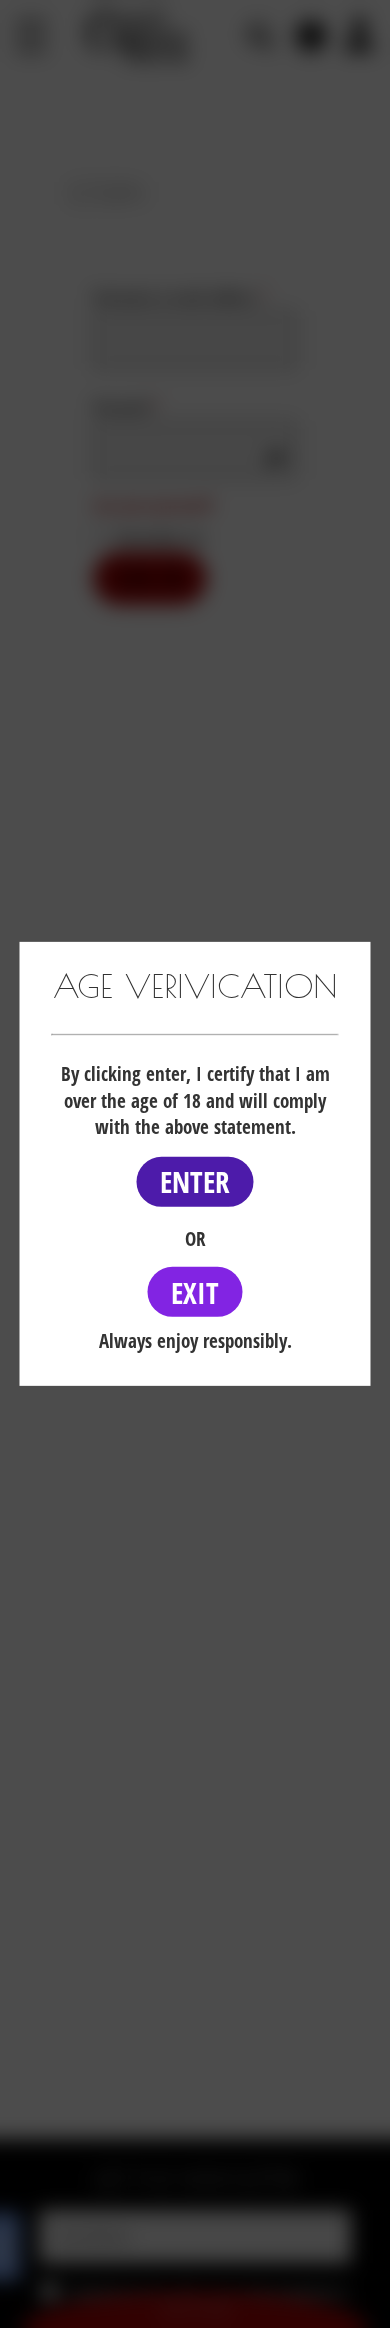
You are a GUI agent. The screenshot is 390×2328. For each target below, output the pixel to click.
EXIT (195, 1291)
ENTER (195, 1181)
